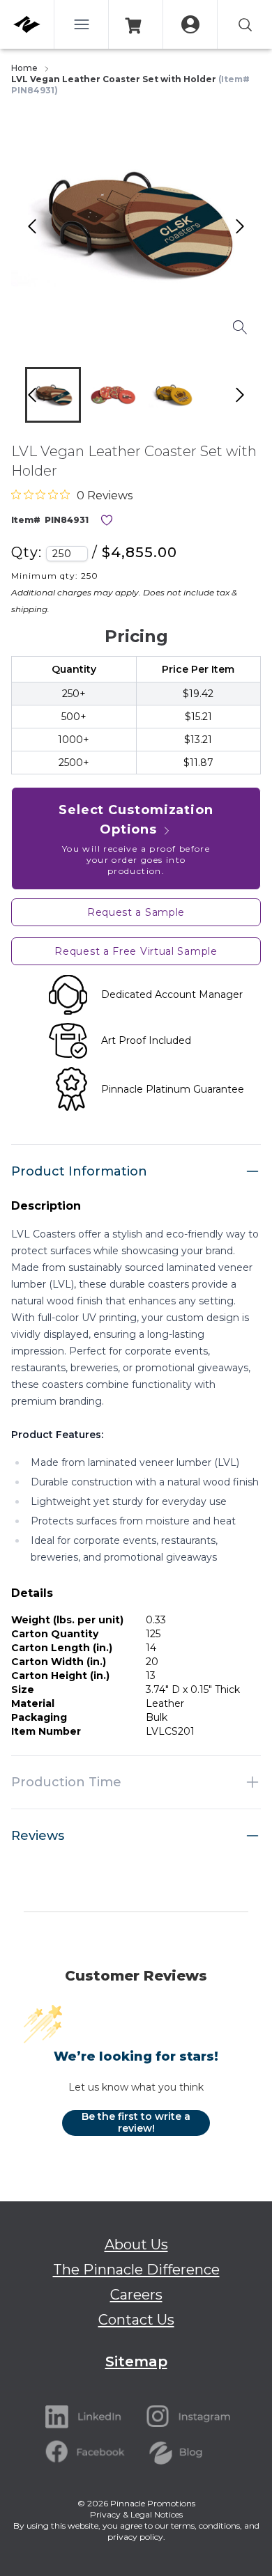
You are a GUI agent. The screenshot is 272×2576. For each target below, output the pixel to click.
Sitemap (136, 2362)
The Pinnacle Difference (136, 2270)
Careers (136, 2295)
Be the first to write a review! (136, 2123)
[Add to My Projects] (107, 520)
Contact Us (136, 2320)
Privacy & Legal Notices (136, 2514)
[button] (53, 395)
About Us (136, 2245)
